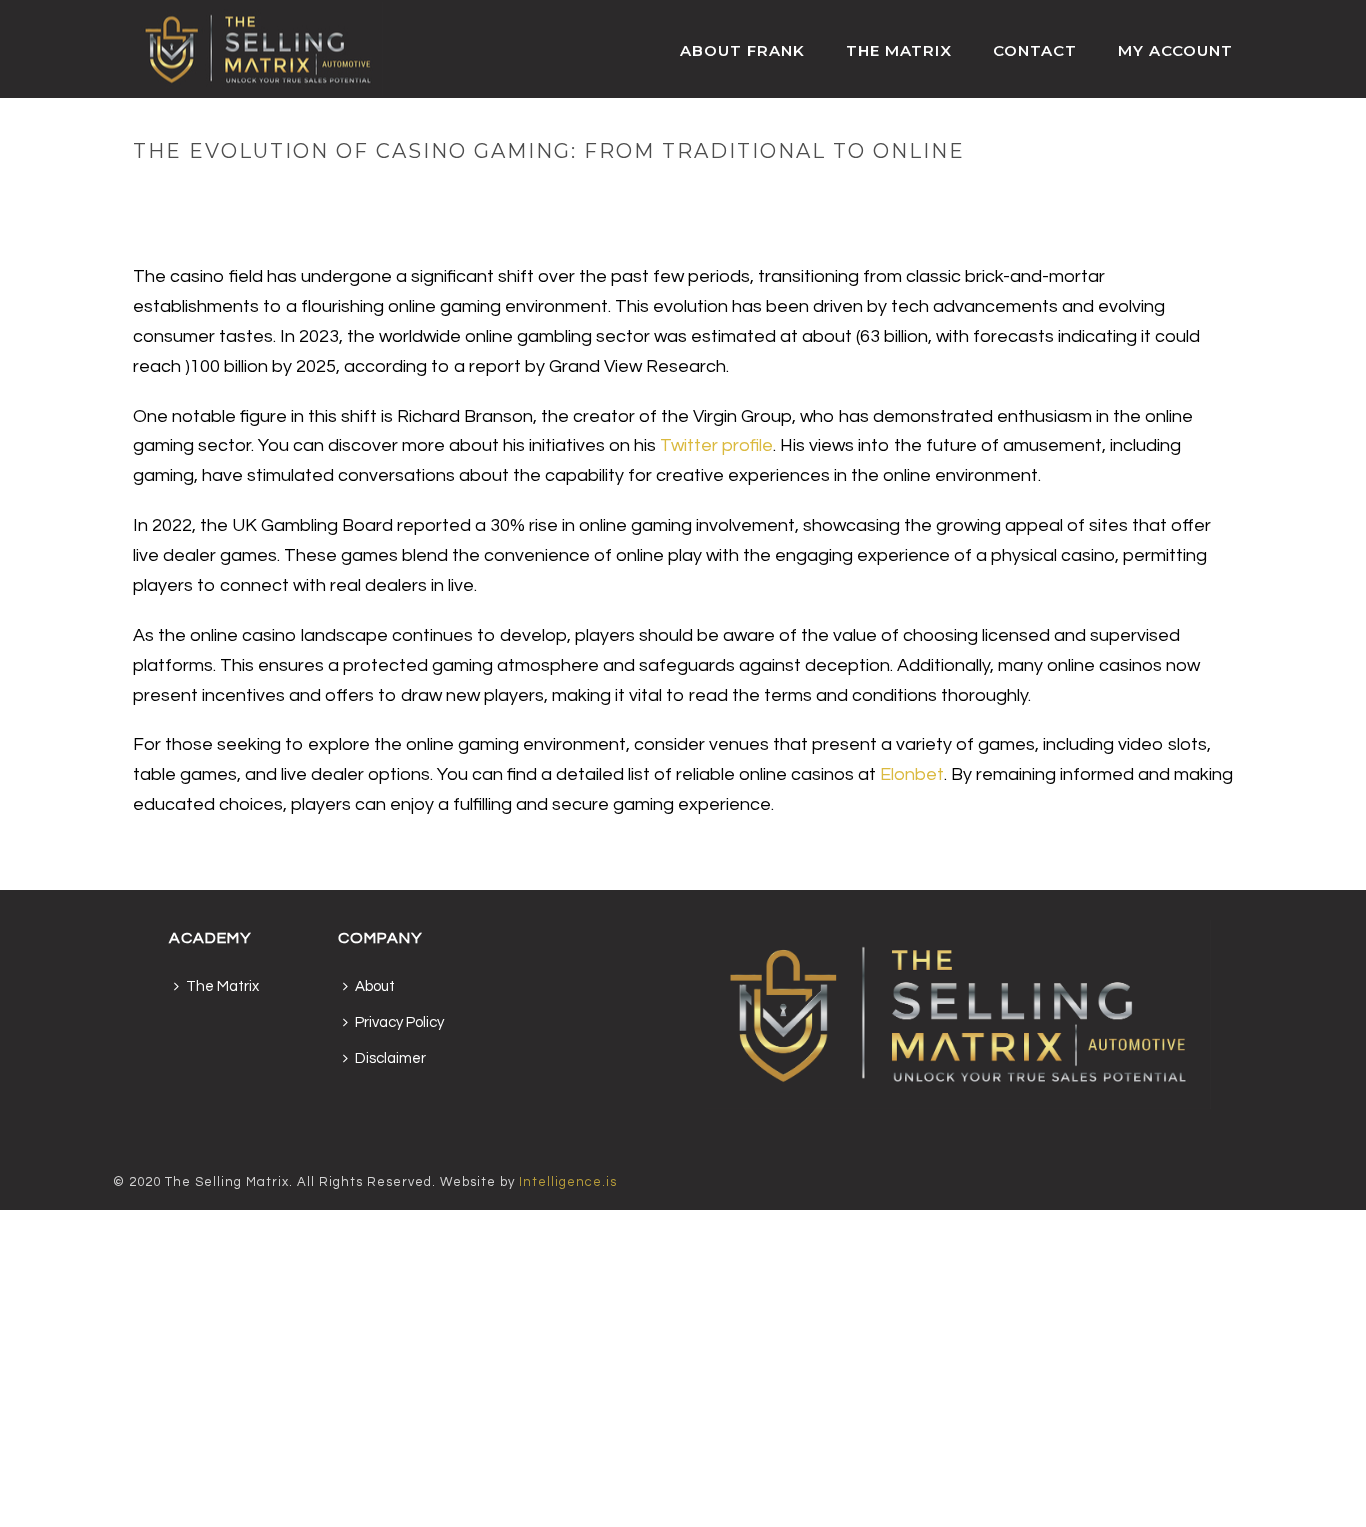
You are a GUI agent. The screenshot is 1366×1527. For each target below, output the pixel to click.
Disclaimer (390, 1058)
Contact (1035, 50)
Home (806, 193)
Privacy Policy (399, 1022)
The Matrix (899, 50)
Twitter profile (716, 445)
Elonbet (912, 774)
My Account (1175, 50)
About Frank (742, 50)
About (375, 986)
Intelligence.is (568, 1182)
